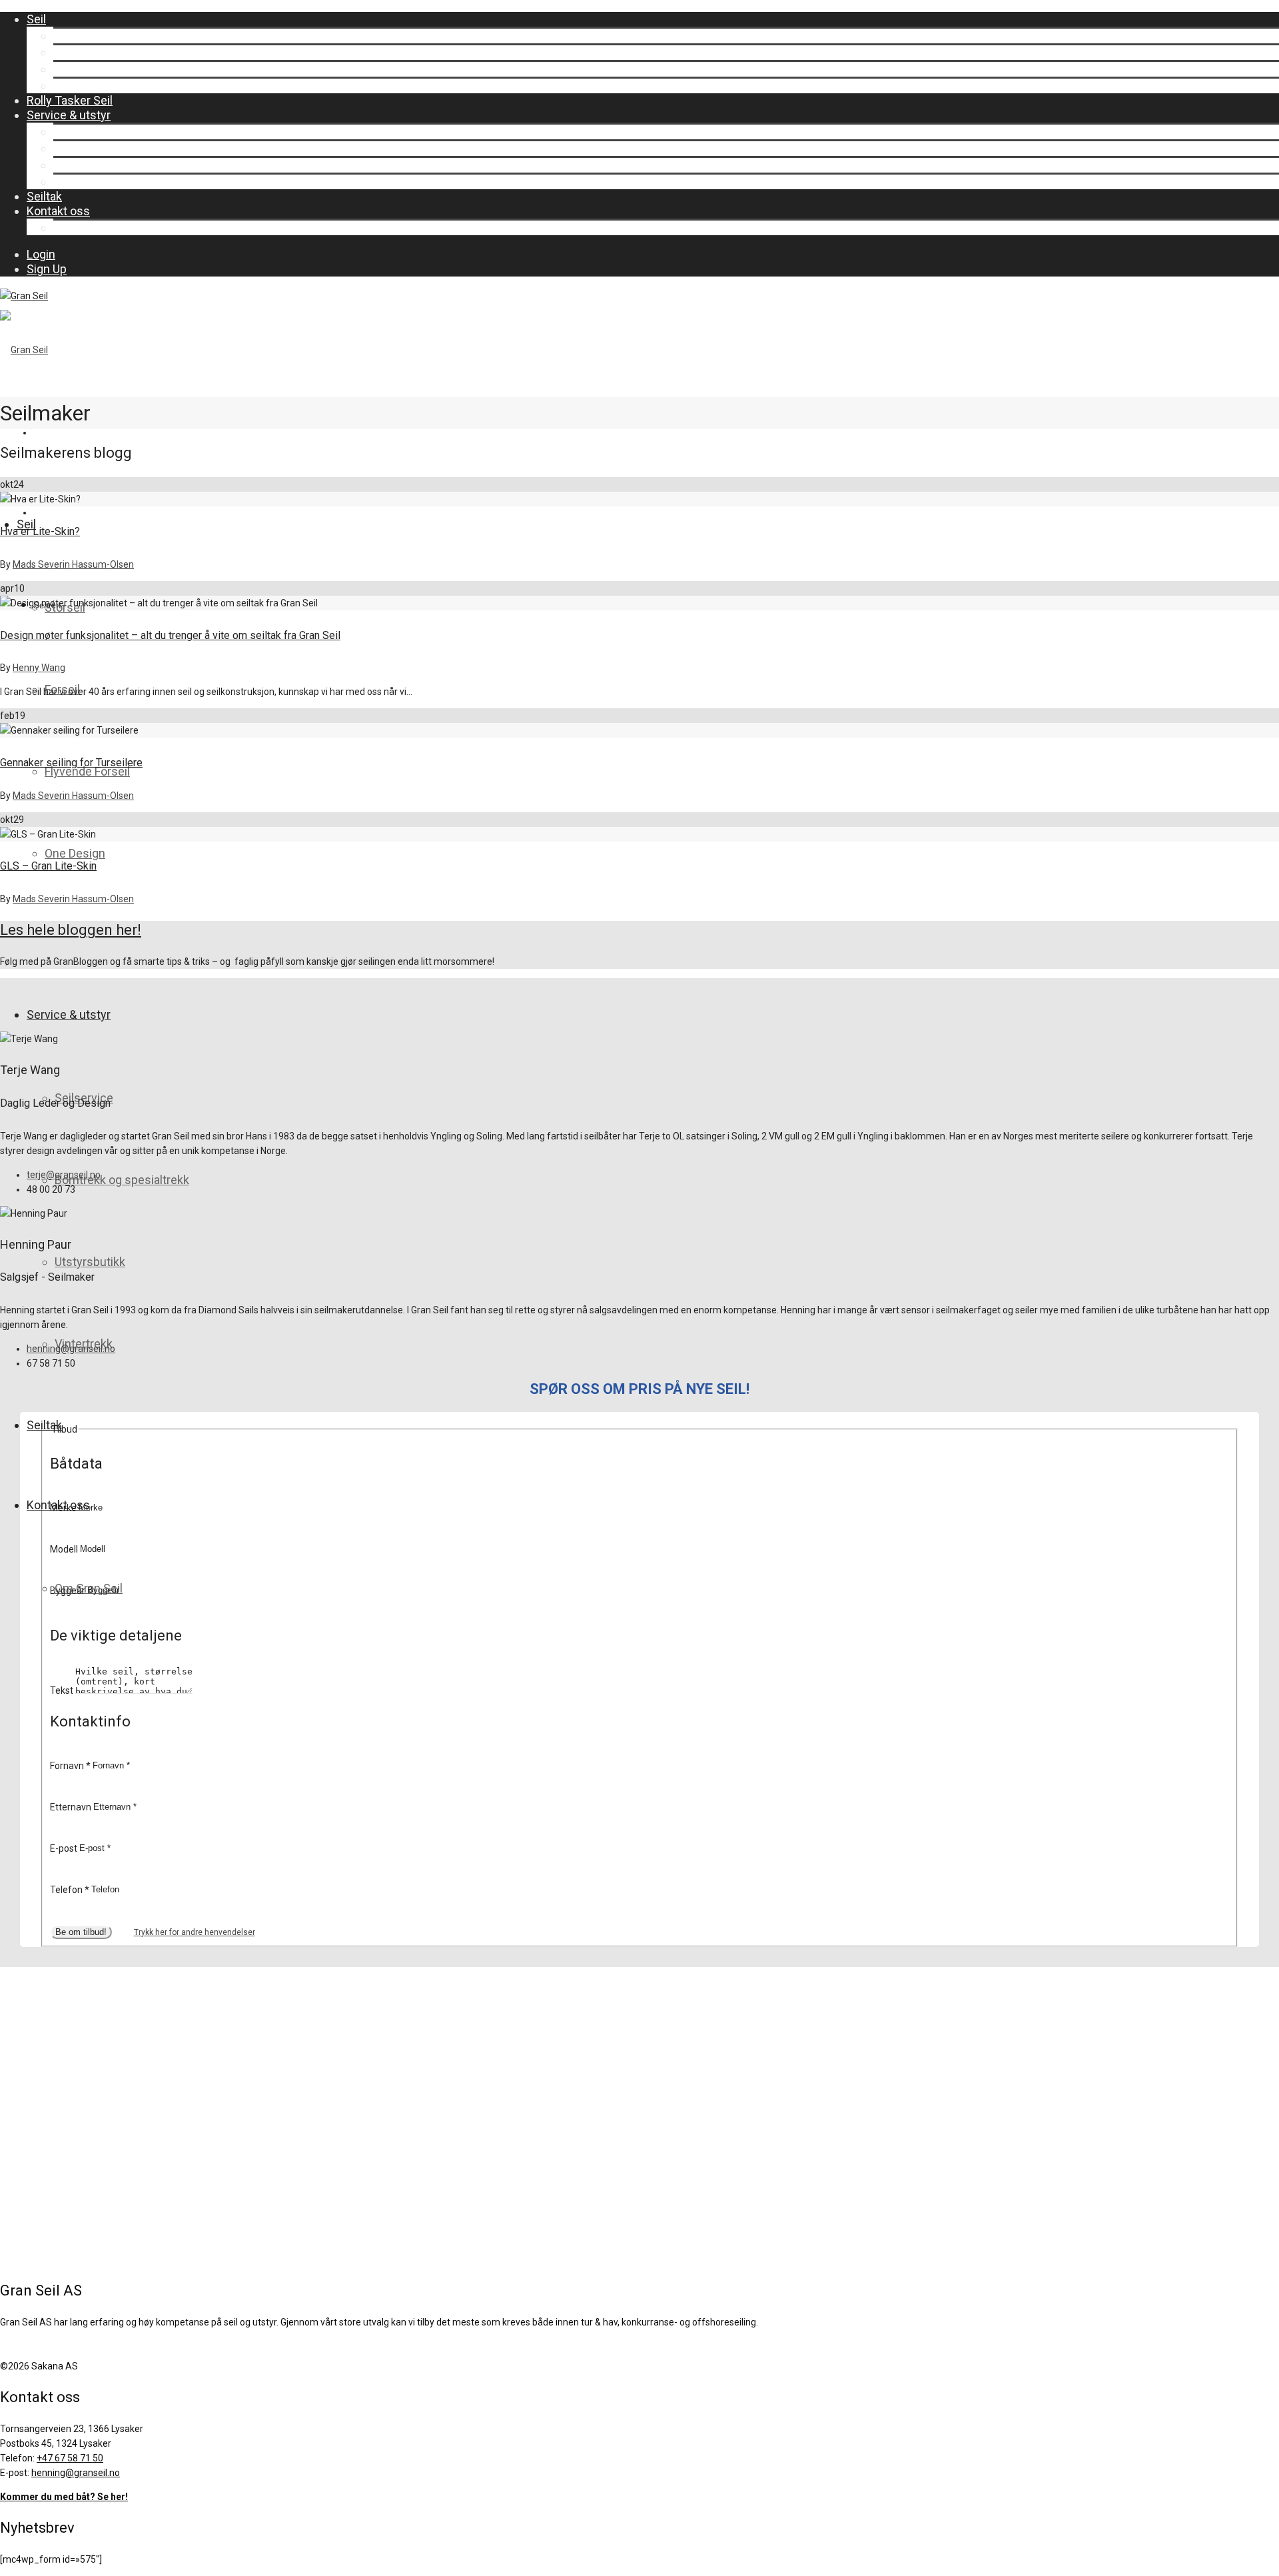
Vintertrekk (82, 182)
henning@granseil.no (71, 1349)
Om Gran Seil (87, 228)
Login (41, 254)
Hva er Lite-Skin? (40, 531)
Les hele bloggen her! (71, 930)
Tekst (63, 1690)
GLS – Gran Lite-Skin (48, 866)
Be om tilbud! (81, 1932)
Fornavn (70, 1765)
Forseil (71, 52)
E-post (65, 1848)
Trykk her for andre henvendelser (195, 1932)
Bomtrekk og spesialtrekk (121, 148)
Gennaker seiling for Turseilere (71, 763)
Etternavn (72, 1806)
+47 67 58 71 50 (70, 2458)
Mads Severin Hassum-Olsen (73, 564)
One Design (84, 86)
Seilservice (83, 132)
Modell (65, 1549)
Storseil (74, 36)
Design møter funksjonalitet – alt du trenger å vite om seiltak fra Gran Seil (170, 635)
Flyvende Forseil (96, 69)
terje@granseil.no (64, 1175)
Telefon (70, 1889)
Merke (64, 1507)
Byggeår (69, 1590)
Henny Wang (39, 668)
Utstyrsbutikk (89, 165)
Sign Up (47, 269)
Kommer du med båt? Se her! (64, 2497)
